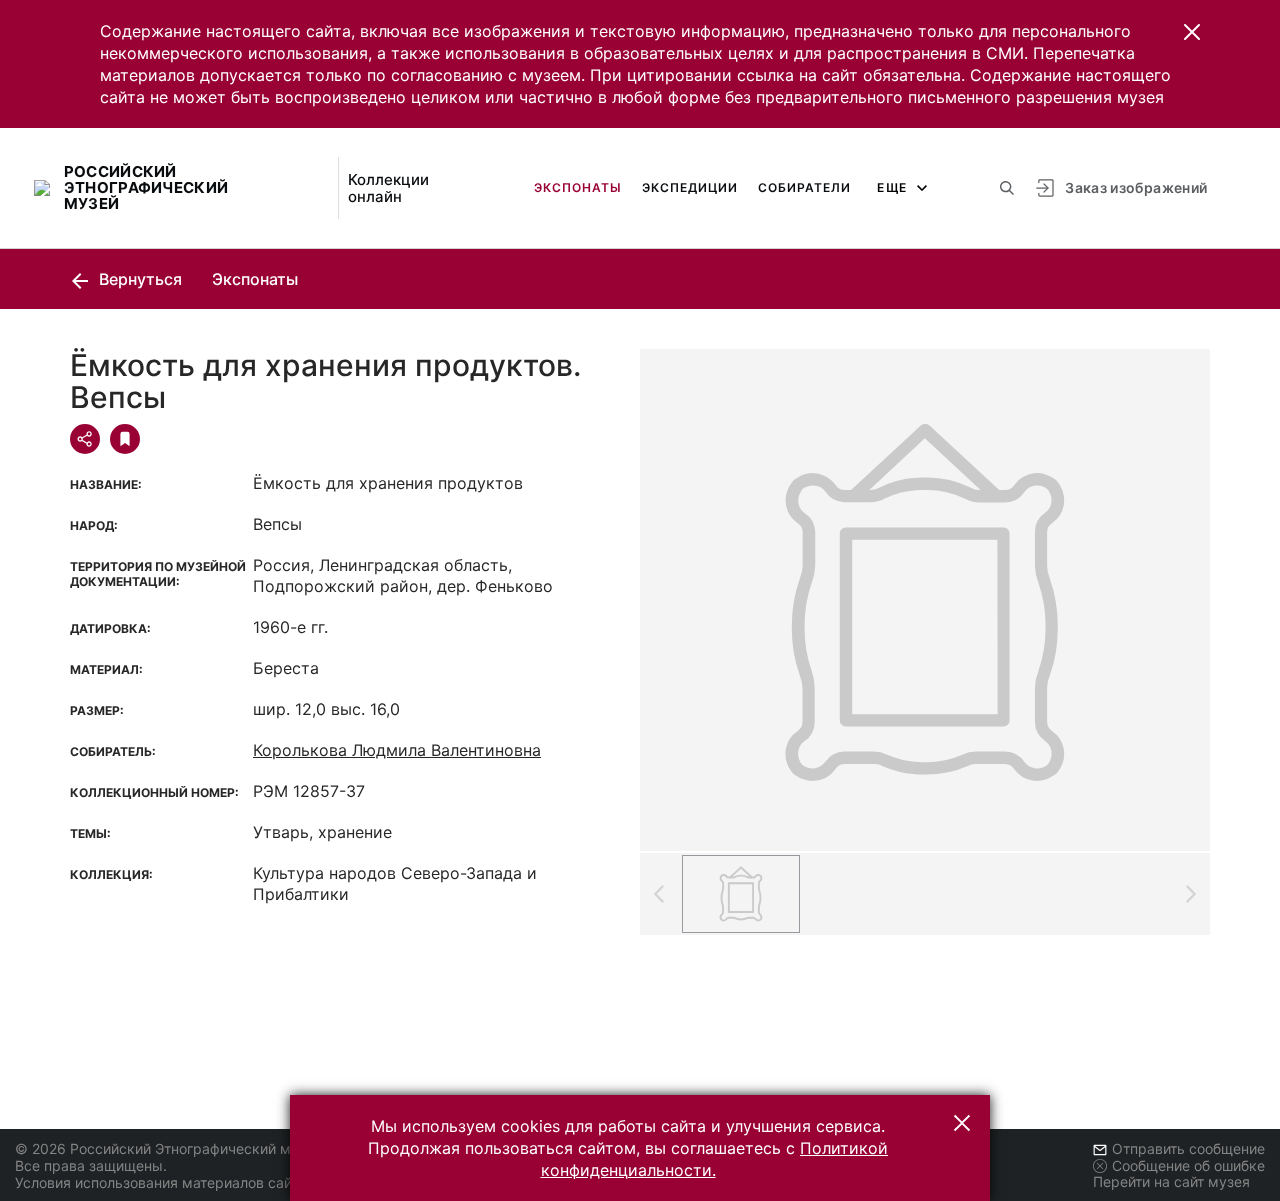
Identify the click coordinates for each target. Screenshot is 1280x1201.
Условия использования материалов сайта (160, 1182)
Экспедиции (690, 187)
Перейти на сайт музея (1171, 1181)
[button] (1192, 32)
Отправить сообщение (1188, 1148)
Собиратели (804, 187)
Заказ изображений (1136, 187)
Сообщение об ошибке (1188, 1165)
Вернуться (138, 279)
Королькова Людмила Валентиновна (397, 750)
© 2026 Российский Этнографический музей (168, 1148)
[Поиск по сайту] (1007, 188)
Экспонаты (578, 187)
